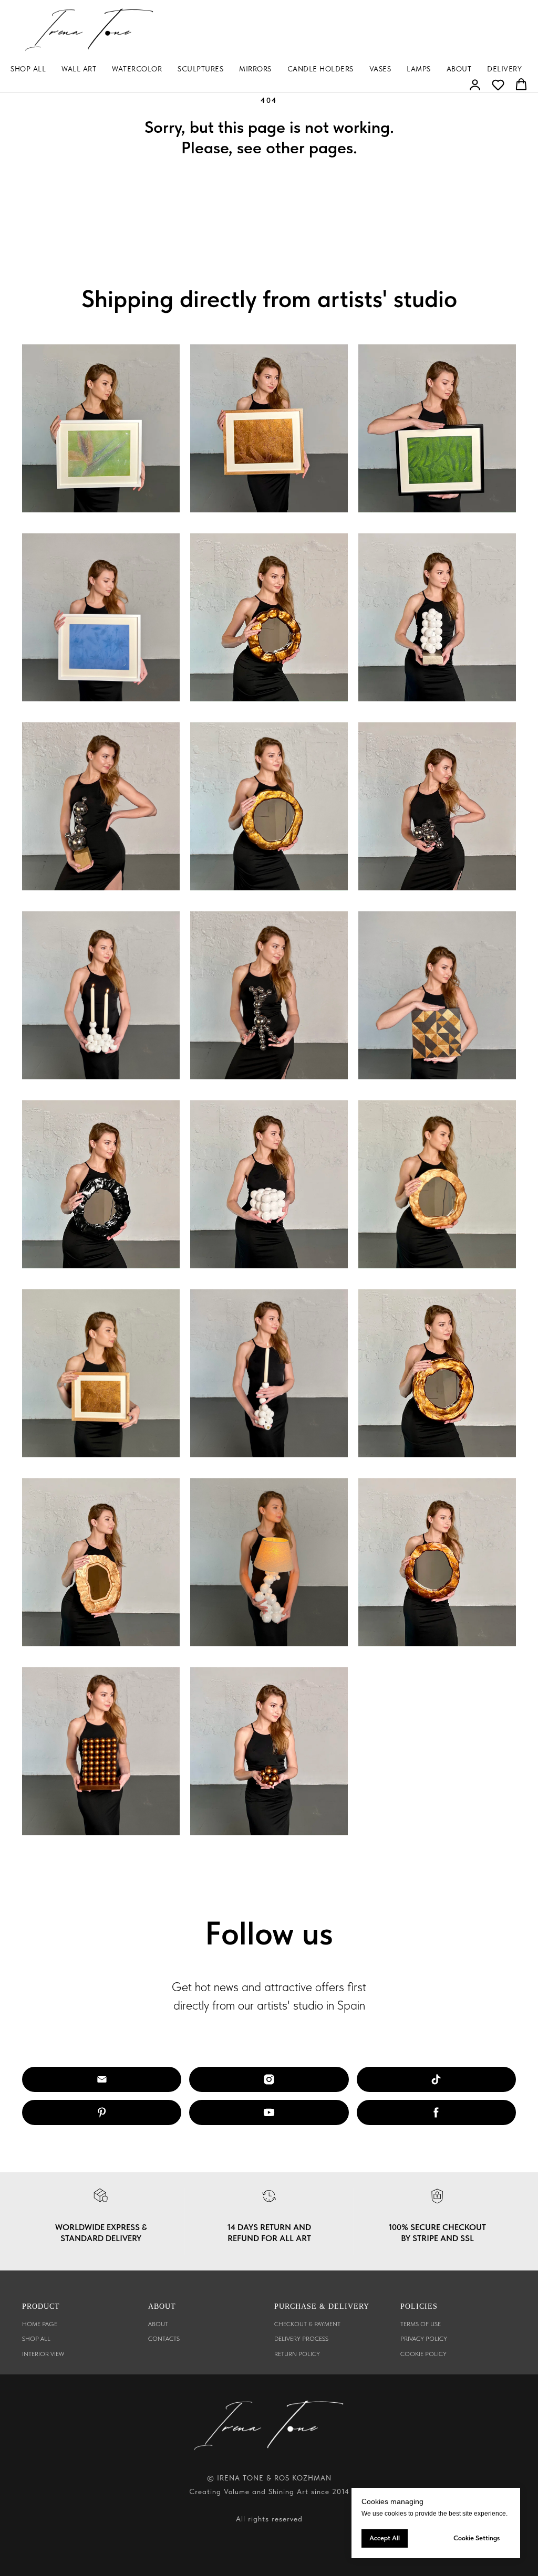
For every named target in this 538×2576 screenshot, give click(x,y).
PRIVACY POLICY (424, 2339)
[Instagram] (269, 2079)
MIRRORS (255, 69)
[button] (475, 85)
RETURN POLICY (297, 2354)
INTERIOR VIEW (43, 2354)
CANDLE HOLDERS (320, 69)
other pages (309, 148)
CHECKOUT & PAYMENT (307, 2324)
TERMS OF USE (421, 2324)
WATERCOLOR (137, 69)
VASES (380, 69)
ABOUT (459, 69)
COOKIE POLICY (423, 2354)
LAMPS (419, 69)
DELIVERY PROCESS (301, 2339)
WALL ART (79, 69)
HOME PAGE (40, 2324)
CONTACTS (164, 2339)
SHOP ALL (28, 69)
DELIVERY (504, 69)
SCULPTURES (200, 69)
